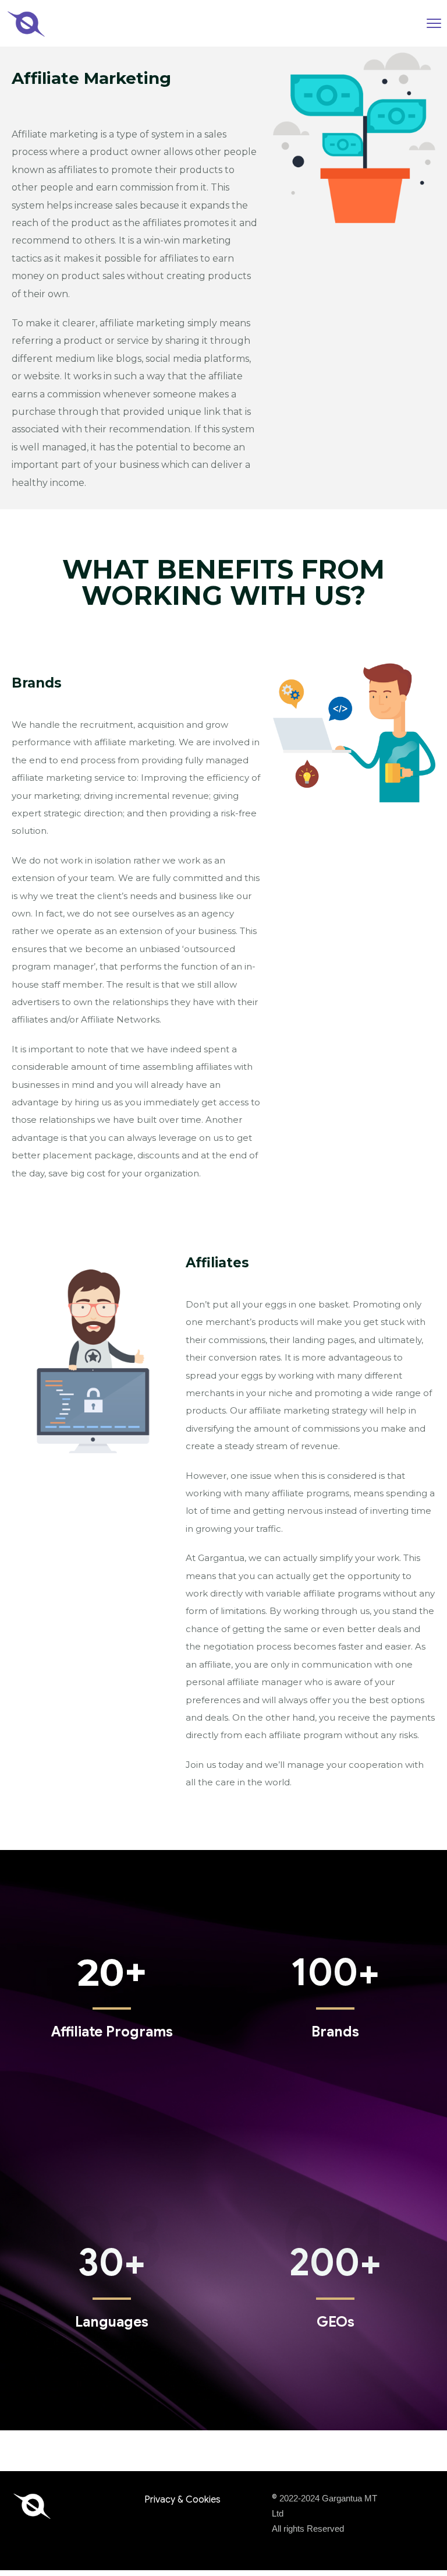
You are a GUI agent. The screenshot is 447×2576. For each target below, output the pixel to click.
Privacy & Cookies (182, 2500)
